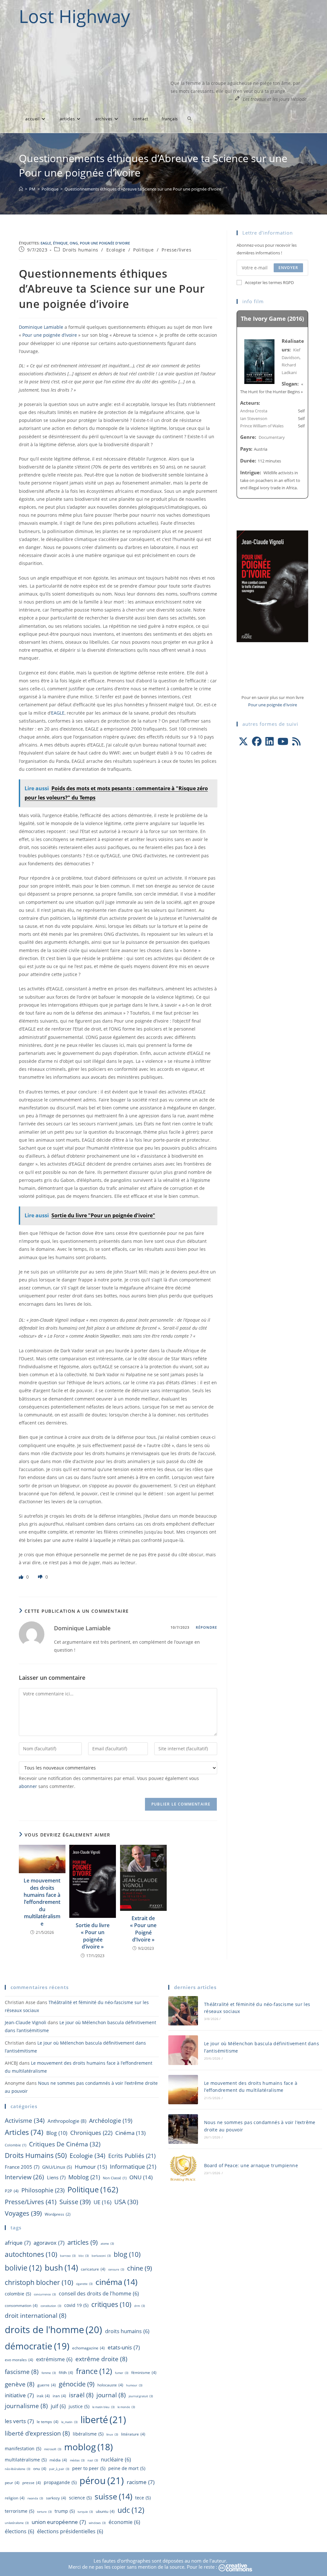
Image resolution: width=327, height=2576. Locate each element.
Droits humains (80, 250)
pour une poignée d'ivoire (105, 243)
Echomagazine (88, 2348)
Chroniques (91, 2133)
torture (44, 2512)
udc (131, 2510)
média (58, 2460)
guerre (47, 2385)
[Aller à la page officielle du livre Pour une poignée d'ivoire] (272, 586)
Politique (143, 250)
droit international (36, 2316)
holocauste (110, 2385)
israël (81, 2395)
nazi (93, 2460)
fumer (122, 2373)
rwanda (35, 2498)
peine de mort (127, 2468)
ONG (74, 243)
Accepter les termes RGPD (269, 282)
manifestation (23, 2448)
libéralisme (88, 2434)
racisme (141, 2482)
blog (57, 2133)
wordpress (58, 2214)
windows (97, 2523)
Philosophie (43, 2190)
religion (15, 2498)
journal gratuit (141, 2396)
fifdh (66, 2373)
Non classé (115, 2178)
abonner (28, 1786)
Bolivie (23, 2268)
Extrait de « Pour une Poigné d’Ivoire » (143, 1929)
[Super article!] (22, 1577)
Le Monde (126, 2407)
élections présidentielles (70, 2531)
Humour (91, 2167)
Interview (24, 2177)
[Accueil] (21, 189)
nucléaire (116, 2460)
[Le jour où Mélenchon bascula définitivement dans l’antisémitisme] (183, 2050)
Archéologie (111, 2121)
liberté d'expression (37, 2433)
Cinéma (130, 2133)
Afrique (18, 2242)
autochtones (31, 2254)
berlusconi (101, 2256)
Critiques (111, 2304)
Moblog (84, 2177)
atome (107, 2244)
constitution (51, 2306)
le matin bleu (103, 2407)
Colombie (15, 2145)
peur (12, 2483)
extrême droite (101, 2359)
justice (79, 2406)
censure (116, 2269)
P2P (12, 2191)
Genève (20, 2384)
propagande (60, 2482)
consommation (21, 2306)
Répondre (207, 1627)
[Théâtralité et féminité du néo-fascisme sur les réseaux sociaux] (183, 2011)
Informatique (133, 2167)
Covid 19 (76, 2305)
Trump (65, 2511)
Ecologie (116, 250)
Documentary (272, 437)
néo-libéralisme (18, 2469)
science (80, 2498)
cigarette (84, 2284)
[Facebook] (257, 741)
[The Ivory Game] (259, 361)
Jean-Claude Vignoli (26, 2022)
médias (77, 2460)
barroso (68, 2256)
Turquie (85, 2512)
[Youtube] (283, 741)
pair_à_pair (59, 2469)
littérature (133, 2434)
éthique (60, 243)
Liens (56, 2177)
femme (49, 2373)
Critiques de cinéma (65, 2144)
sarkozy (56, 2498)
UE (103, 2202)
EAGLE (46, 243)
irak (43, 2396)
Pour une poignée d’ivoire (50, 335)
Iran (59, 2396)
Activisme (25, 2120)
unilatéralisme (17, 2523)
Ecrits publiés (132, 2156)
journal (111, 2395)
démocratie (37, 2346)
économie (124, 2522)
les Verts (19, 2421)
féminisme (144, 2373)
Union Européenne (59, 2522)
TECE (143, 2498)
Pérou (102, 2481)
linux (112, 2434)
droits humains (127, 2331)
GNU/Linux (57, 2167)
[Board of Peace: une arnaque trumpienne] (183, 2169)
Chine (140, 2268)
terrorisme (19, 2511)
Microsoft (53, 2449)
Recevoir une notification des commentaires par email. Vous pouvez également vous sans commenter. (109, 1782)
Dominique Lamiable (41, 327)
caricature (93, 2269)
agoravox (49, 2242)
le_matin (69, 2422)
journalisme (26, 2406)
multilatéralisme (26, 2460)
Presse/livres (176, 250)
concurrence (45, 2294)
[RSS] (296, 741)
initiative (19, 2395)
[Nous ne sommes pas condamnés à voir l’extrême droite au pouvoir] (183, 2129)
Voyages (23, 2213)
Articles (24, 2132)
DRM (140, 2306)
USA (126, 2202)
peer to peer (89, 2468)
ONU (141, 2177)
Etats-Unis (124, 2347)
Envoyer (288, 268)
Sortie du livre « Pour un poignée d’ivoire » (93, 1936)
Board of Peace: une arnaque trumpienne (251, 2165)
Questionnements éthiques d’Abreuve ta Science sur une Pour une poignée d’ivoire (143, 189)
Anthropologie (67, 2121)
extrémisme (54, 2359)
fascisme (22, 2372)
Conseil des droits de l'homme (99, 2294)
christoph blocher (39, 2282)
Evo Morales (19, 2360)
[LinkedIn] (270, 741)
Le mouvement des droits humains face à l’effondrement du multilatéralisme (42, 1902)
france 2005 (22, 2167)
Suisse (75, 2202)
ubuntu (105, 2511)
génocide (77, 2384)
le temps (48, 2422)
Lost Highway (74, 16)
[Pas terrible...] (41, 1577)
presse (32, 2483)
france (94, 2371)
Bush (61, 2267)
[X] (243, 741)
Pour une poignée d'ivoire (273, 705)
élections (19, 2531)
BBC (84, 2256)
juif (58, 2406)
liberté (103, 2420)
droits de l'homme (53, 2329)
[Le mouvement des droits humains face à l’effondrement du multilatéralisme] (183, 2090)
